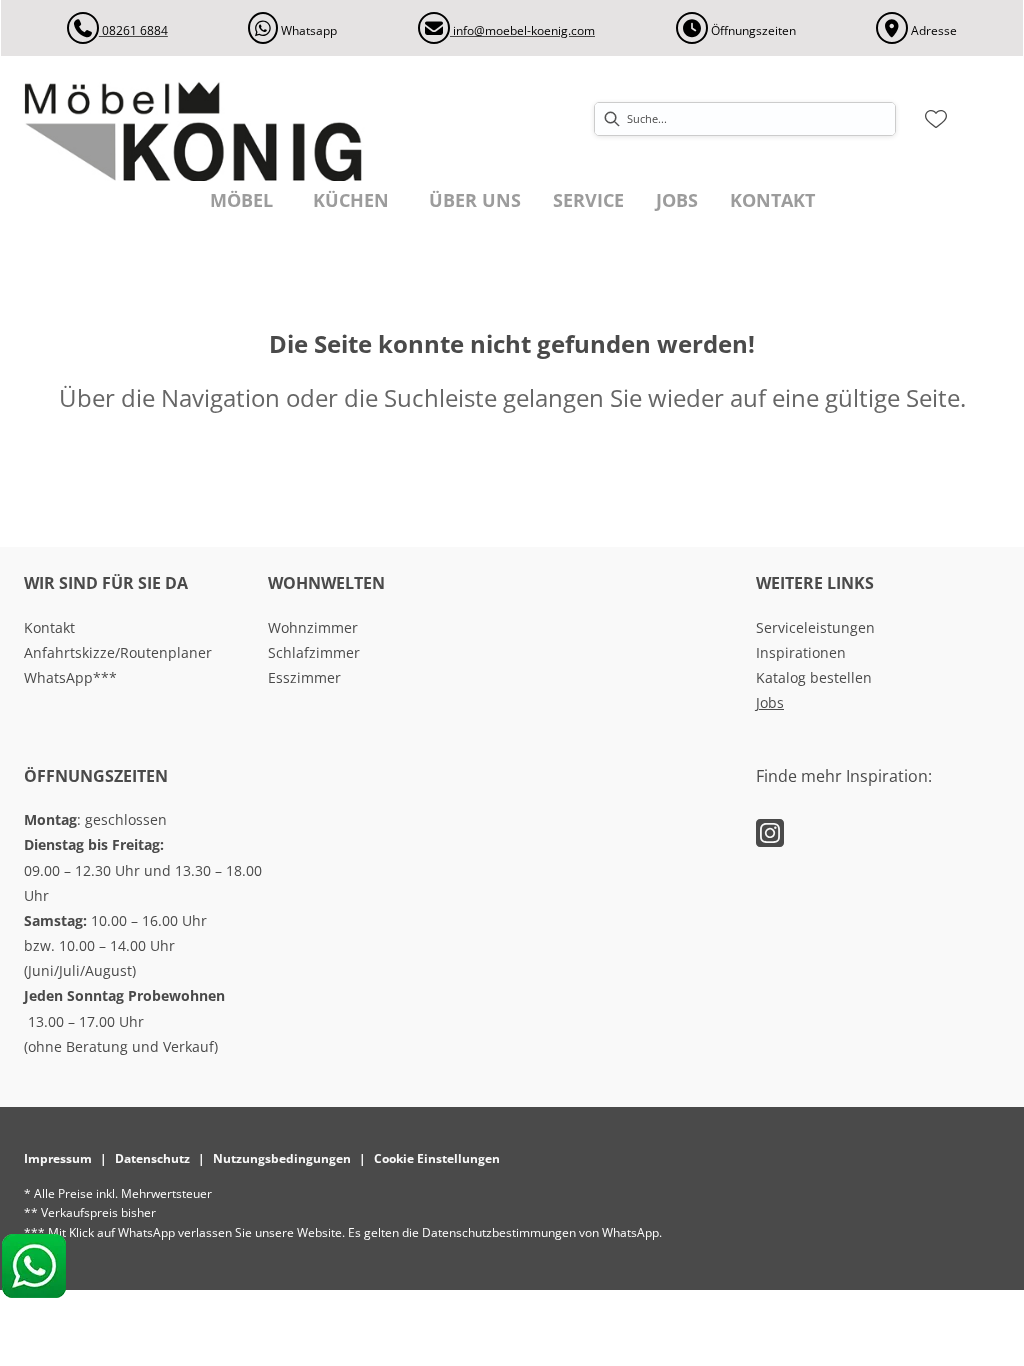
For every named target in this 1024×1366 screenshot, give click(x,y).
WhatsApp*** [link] (70, 677)
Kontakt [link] (49, 627)
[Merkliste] (936, 119)
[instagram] (770, 832)
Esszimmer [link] (304, 677)
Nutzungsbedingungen (282, 1158)
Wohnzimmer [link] (313, 627)
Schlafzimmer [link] (314, 652)
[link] (241, 200)
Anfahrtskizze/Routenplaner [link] (118, 652)
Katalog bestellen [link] (814, 677)
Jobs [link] (770, 702)
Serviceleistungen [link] (815, 627)
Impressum (58, 1158)
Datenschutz (152, 1158)
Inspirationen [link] (801, 652)
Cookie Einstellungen (437, 1158)
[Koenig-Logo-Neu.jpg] (216, 131)
